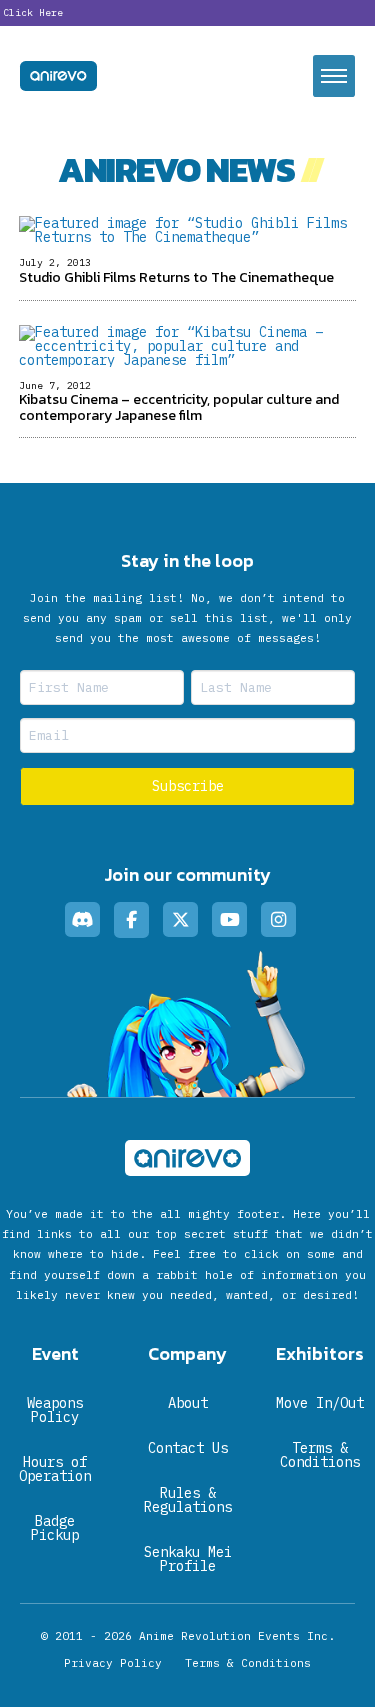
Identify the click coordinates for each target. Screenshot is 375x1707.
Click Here (33, 12)
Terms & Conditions (248, 1663)
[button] (334, 76)
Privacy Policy (113, 1663)
